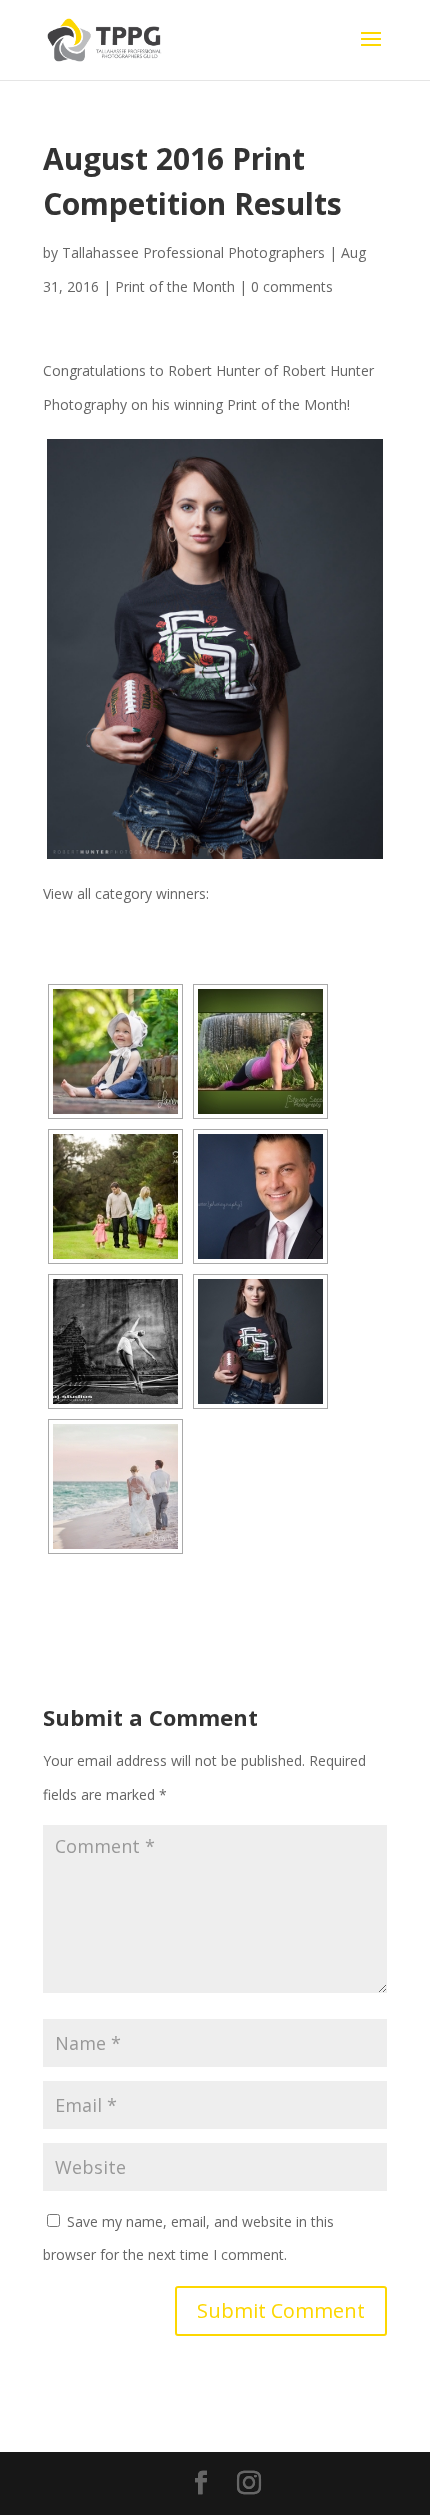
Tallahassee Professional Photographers (193, 252)
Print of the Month (175, 286)
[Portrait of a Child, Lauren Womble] (115, 1051)
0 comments (292, 286)
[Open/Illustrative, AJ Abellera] (115, 1341)
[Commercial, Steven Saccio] (260, 1051)
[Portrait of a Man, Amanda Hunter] (260, 1196)
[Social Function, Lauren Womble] (115, 1486)
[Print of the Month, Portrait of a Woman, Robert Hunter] (215, 649)
